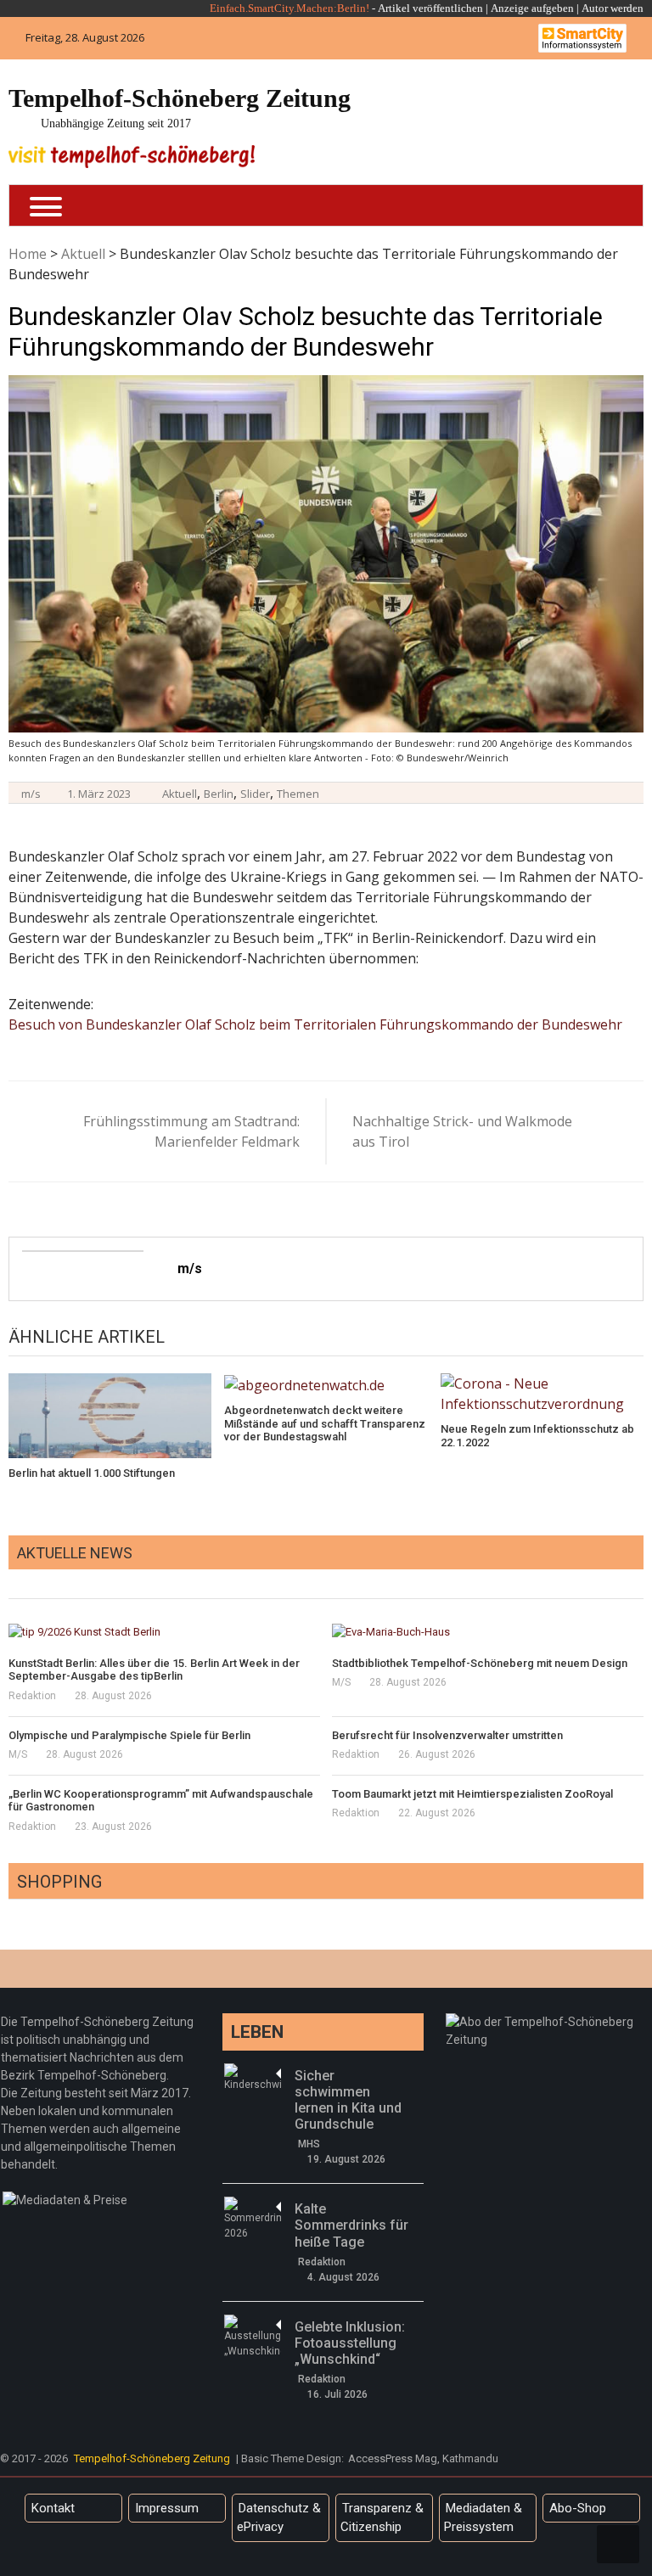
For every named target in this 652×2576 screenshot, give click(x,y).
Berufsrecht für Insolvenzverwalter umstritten (447, 1735)
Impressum (167, 2508)
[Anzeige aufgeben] (580, 8)
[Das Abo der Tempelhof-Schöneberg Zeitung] (546, 2022)
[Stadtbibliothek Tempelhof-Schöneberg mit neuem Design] (488, 1632)
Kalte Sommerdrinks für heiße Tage (351, 2225)
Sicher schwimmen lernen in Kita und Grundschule (348, 2100)
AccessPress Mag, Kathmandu (423, 2458)
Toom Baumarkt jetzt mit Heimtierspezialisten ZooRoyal (472, 1794)
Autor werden (613, 8)
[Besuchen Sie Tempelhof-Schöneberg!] (132, 157)
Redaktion (32, 1696)
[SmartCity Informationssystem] (582, 38)
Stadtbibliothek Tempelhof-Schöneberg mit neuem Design (480, 1663)
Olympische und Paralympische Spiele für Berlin (129, 1735)
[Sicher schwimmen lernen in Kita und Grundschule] (253, 2078)
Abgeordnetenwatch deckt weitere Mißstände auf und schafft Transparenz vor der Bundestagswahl (325, 1423)
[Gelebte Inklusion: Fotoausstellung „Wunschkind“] (253, 2337)
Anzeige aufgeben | (535, 8)
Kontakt (53, 2508)
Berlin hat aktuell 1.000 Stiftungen (92, 1473)
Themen (298, 794)
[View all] (638, 1579)
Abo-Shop (578, 2508)
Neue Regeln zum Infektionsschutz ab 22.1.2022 (537, 1436)
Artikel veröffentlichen (430, 8)
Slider (255, 794)
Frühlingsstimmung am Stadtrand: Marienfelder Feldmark (191, 1131)
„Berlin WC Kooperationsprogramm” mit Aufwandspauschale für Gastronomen (161, 1801)
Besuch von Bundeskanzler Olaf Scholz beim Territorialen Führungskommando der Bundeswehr (315, 1024)
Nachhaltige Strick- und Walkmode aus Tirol (462, 1131)
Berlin (219, 794)
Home (28, 254)
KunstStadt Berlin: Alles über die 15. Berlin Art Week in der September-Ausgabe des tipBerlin (154, 1670)
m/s (31, 794)
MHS (309, 2144)
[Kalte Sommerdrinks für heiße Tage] (253, 2219)
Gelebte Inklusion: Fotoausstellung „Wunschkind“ (350, 2343)
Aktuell (83, 254)
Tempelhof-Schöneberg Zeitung (180, 98)
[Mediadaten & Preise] (65, 2200)
